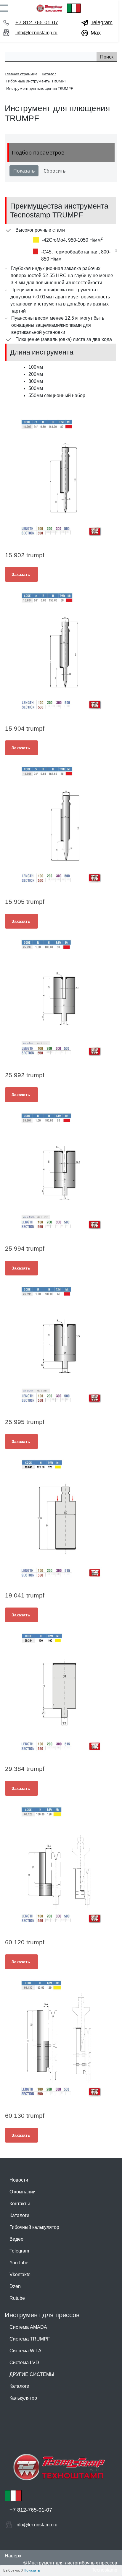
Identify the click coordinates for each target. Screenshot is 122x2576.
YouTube (19, 2263)
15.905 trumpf (25, 902)
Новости (19, 2180)
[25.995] (61, 1345)
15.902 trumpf (25, 555)
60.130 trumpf (25, 2116)
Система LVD (24, 2363)
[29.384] (61, 1692)
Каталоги (19, 2215)
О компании (23, 2192)
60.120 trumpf (25, 1942)
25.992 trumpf (25, 1075)
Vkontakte (20, 2274)
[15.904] (61, 651)
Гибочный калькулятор (34, 2227)
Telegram (102, 22)
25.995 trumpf (25, 1422)
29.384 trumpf (25, 1769)
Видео (16, 2239)
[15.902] (61, 478)
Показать (32, 2570)
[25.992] (61, 998)
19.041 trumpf (25, 1595)
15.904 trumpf (25, 728)
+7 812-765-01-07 (37, 22)
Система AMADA (28, 2327)
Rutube (17, 2298)
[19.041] (61, 1519)
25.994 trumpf (25, 1248)
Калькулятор (23, 2398)
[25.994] (61, 1172)
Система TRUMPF (30, 2339)
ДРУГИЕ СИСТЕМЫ (32, 2374)
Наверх (13, 2556)
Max (96, 33)
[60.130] (61, 2039)
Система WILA (25, 2351)
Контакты (20, 2204)
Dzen (15, 2286)
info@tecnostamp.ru (36, 33)
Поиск (107, 57)
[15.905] (61, 825)
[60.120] (61, 1865)
